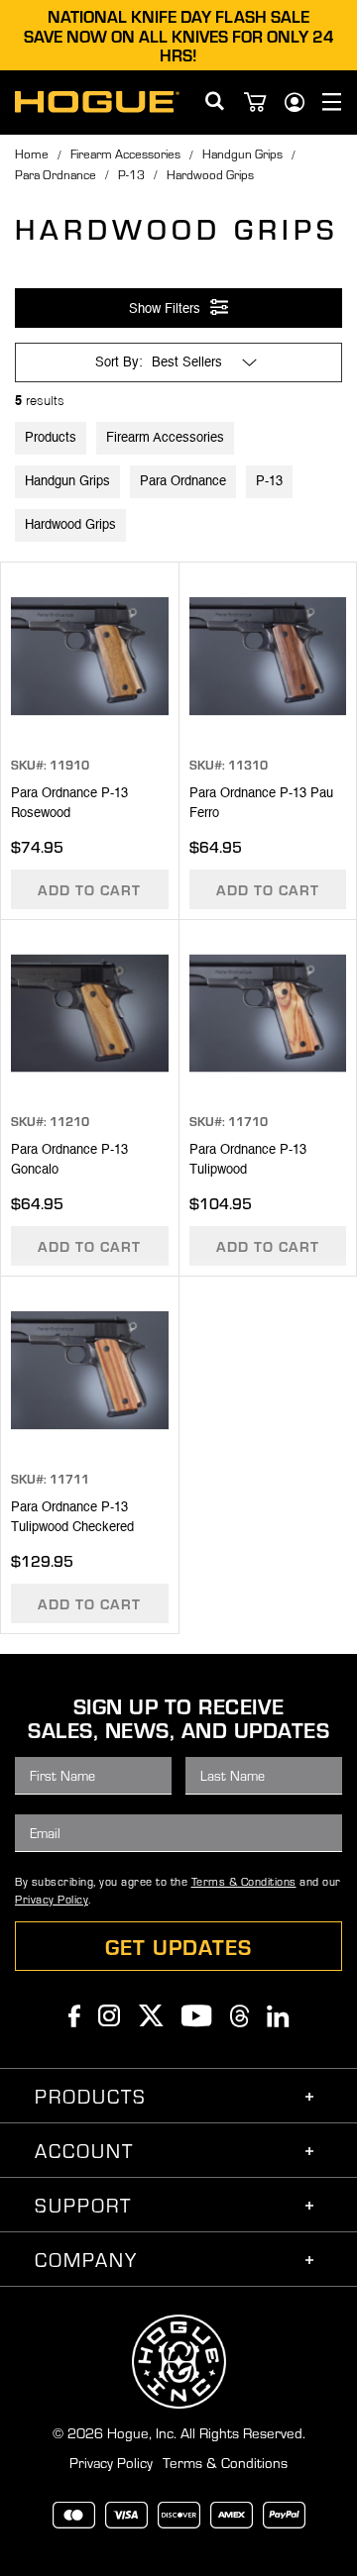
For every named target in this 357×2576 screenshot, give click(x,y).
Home (32, 154)
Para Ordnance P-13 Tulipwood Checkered (72, 1518)
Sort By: (119, 363)
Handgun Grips (242, 154)
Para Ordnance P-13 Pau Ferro (261, 804)
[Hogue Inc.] (97, 102)
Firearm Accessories (125, 154)
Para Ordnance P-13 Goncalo (69, 1160)
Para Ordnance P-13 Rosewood (69, 804)
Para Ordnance (56, 174)
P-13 (131, 174)
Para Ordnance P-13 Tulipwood (248, 1160)
